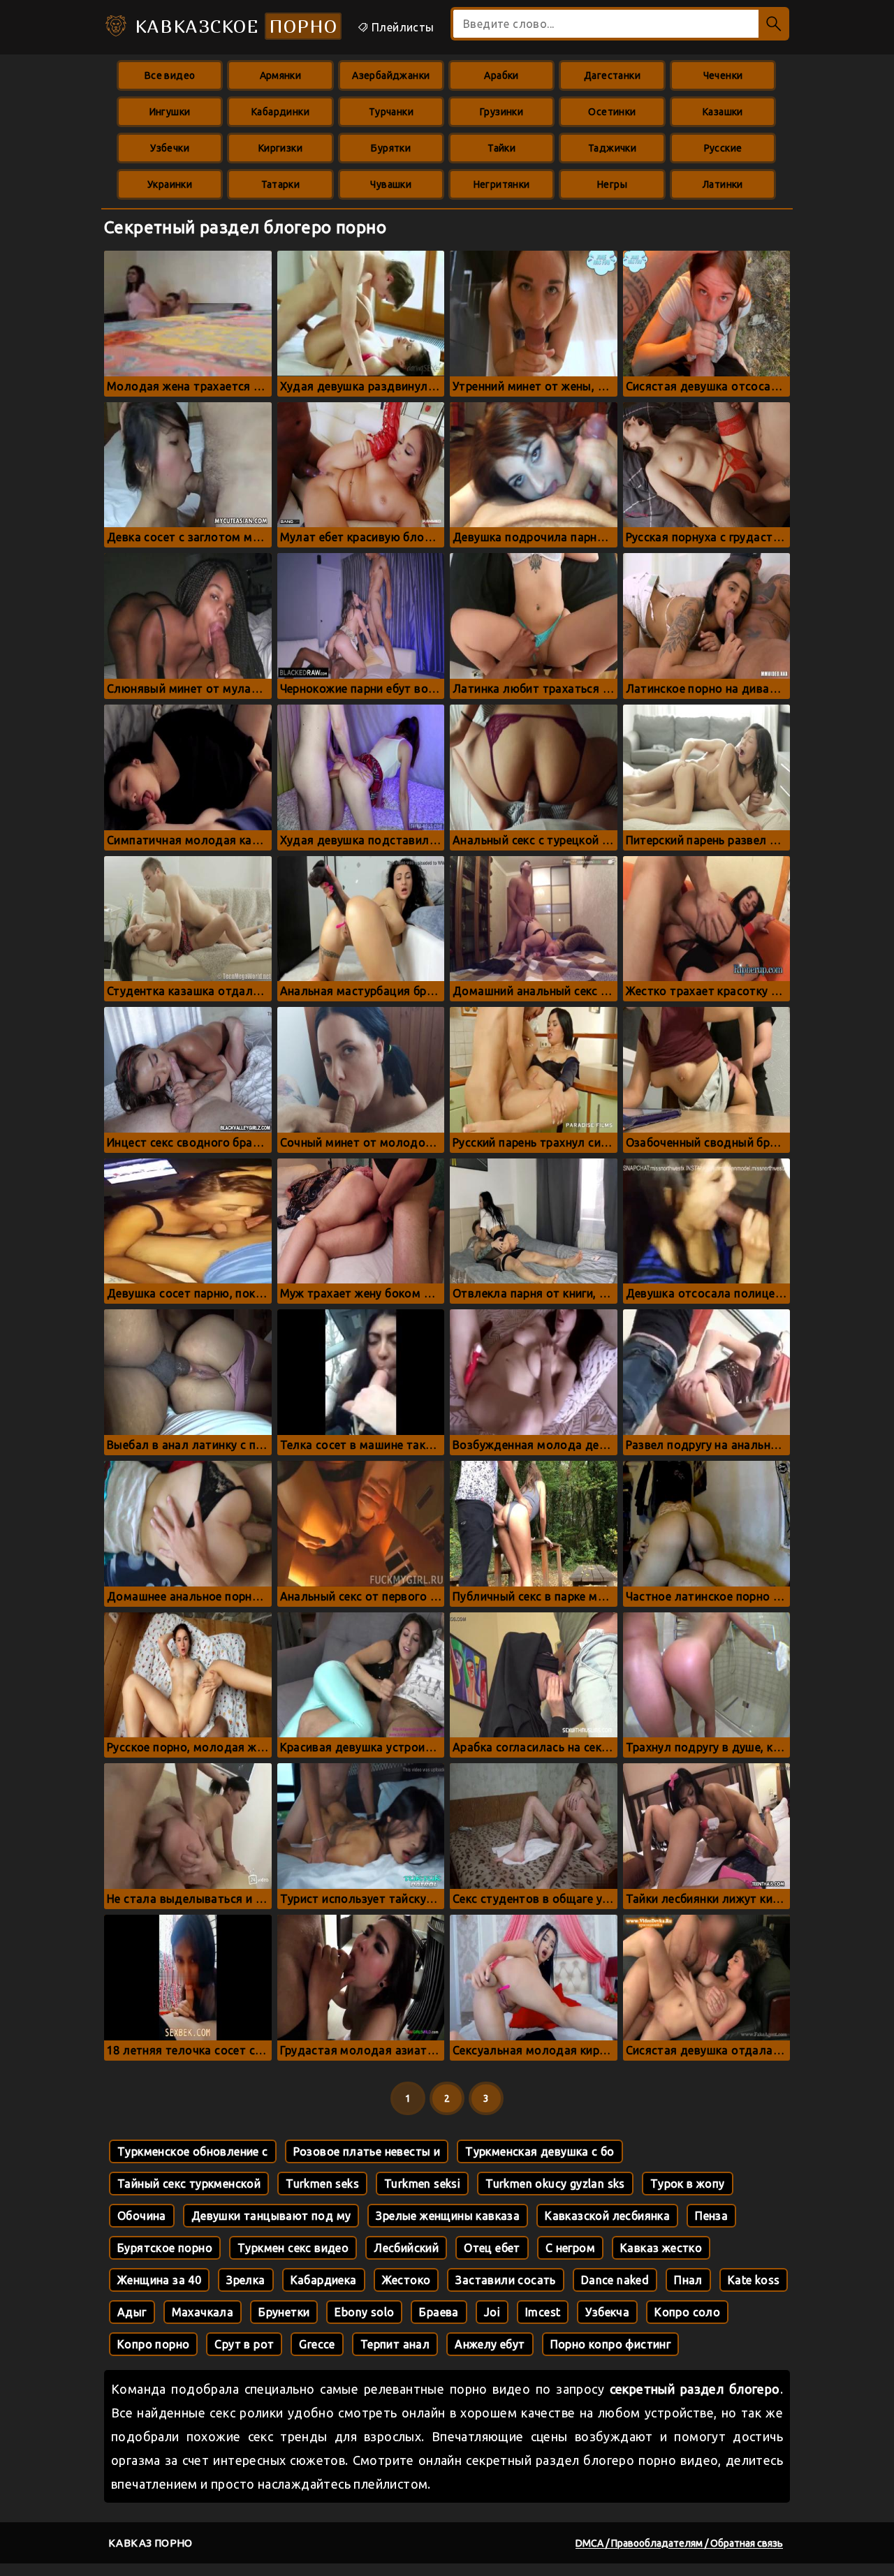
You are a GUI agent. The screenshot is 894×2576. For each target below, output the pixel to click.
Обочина (142, 2216)
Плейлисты (402, 27)
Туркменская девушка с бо (540, 2151)
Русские (723, 148)
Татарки (281, 184)
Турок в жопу (688, 2184)
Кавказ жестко (661, 2248)
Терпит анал (395, 2344)
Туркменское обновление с (193, 2151)
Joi (492, 2312)
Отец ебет (492, 2248)
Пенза (711, 2216)
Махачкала (203, 2312)
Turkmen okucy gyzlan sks (555, 2184)
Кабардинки (280, 112)
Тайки (501, 148)
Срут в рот (244, 2344)
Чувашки (391, 184)
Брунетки (284, 2312)
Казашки (723, 112)
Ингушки (170, 112)
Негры (612, 184)
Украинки (170, 184)
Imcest (543, 2312)
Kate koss (754, 2280)
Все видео (170, 75)
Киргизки (280, 148)
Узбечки (170, 148)
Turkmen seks (322, 2184)
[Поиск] (774, 24)
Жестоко (406, 2280)
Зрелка (246, 2280)
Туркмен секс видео (293, 2248)
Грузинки (501, 112)
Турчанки (391, 112)
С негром (570, 2248)
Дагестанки (612, 75)
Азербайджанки (391, 75)
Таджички (612, 148)
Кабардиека (324, 2280)
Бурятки (391, 148)
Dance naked (615, 2280)
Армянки (281, 75)
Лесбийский (406, 2248)
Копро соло (687, 2312)
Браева (439, 2312)
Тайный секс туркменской (189, 2184)
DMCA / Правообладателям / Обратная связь (679, 2543)
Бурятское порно (165, 2248)
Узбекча (607, 2312)
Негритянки (502, 184)
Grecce (317, 2344)
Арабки (501, 75)
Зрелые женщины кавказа (448, 2216)
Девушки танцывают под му (271, 2216)
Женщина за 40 (159, 2280)
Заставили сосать (505, 2280)
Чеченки (723, 75)
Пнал (688, 2280)
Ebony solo (364, 2312)
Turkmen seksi (422, 2184)
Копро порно (153, 2344)
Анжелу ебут (490, 2344)
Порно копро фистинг (611, 2344)
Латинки (723, 184)
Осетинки (612, 112)
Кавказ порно (151, 2543)
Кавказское (233, 26)
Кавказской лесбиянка (607, 2216)
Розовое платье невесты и (367, 2151)
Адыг (132, 2312)
